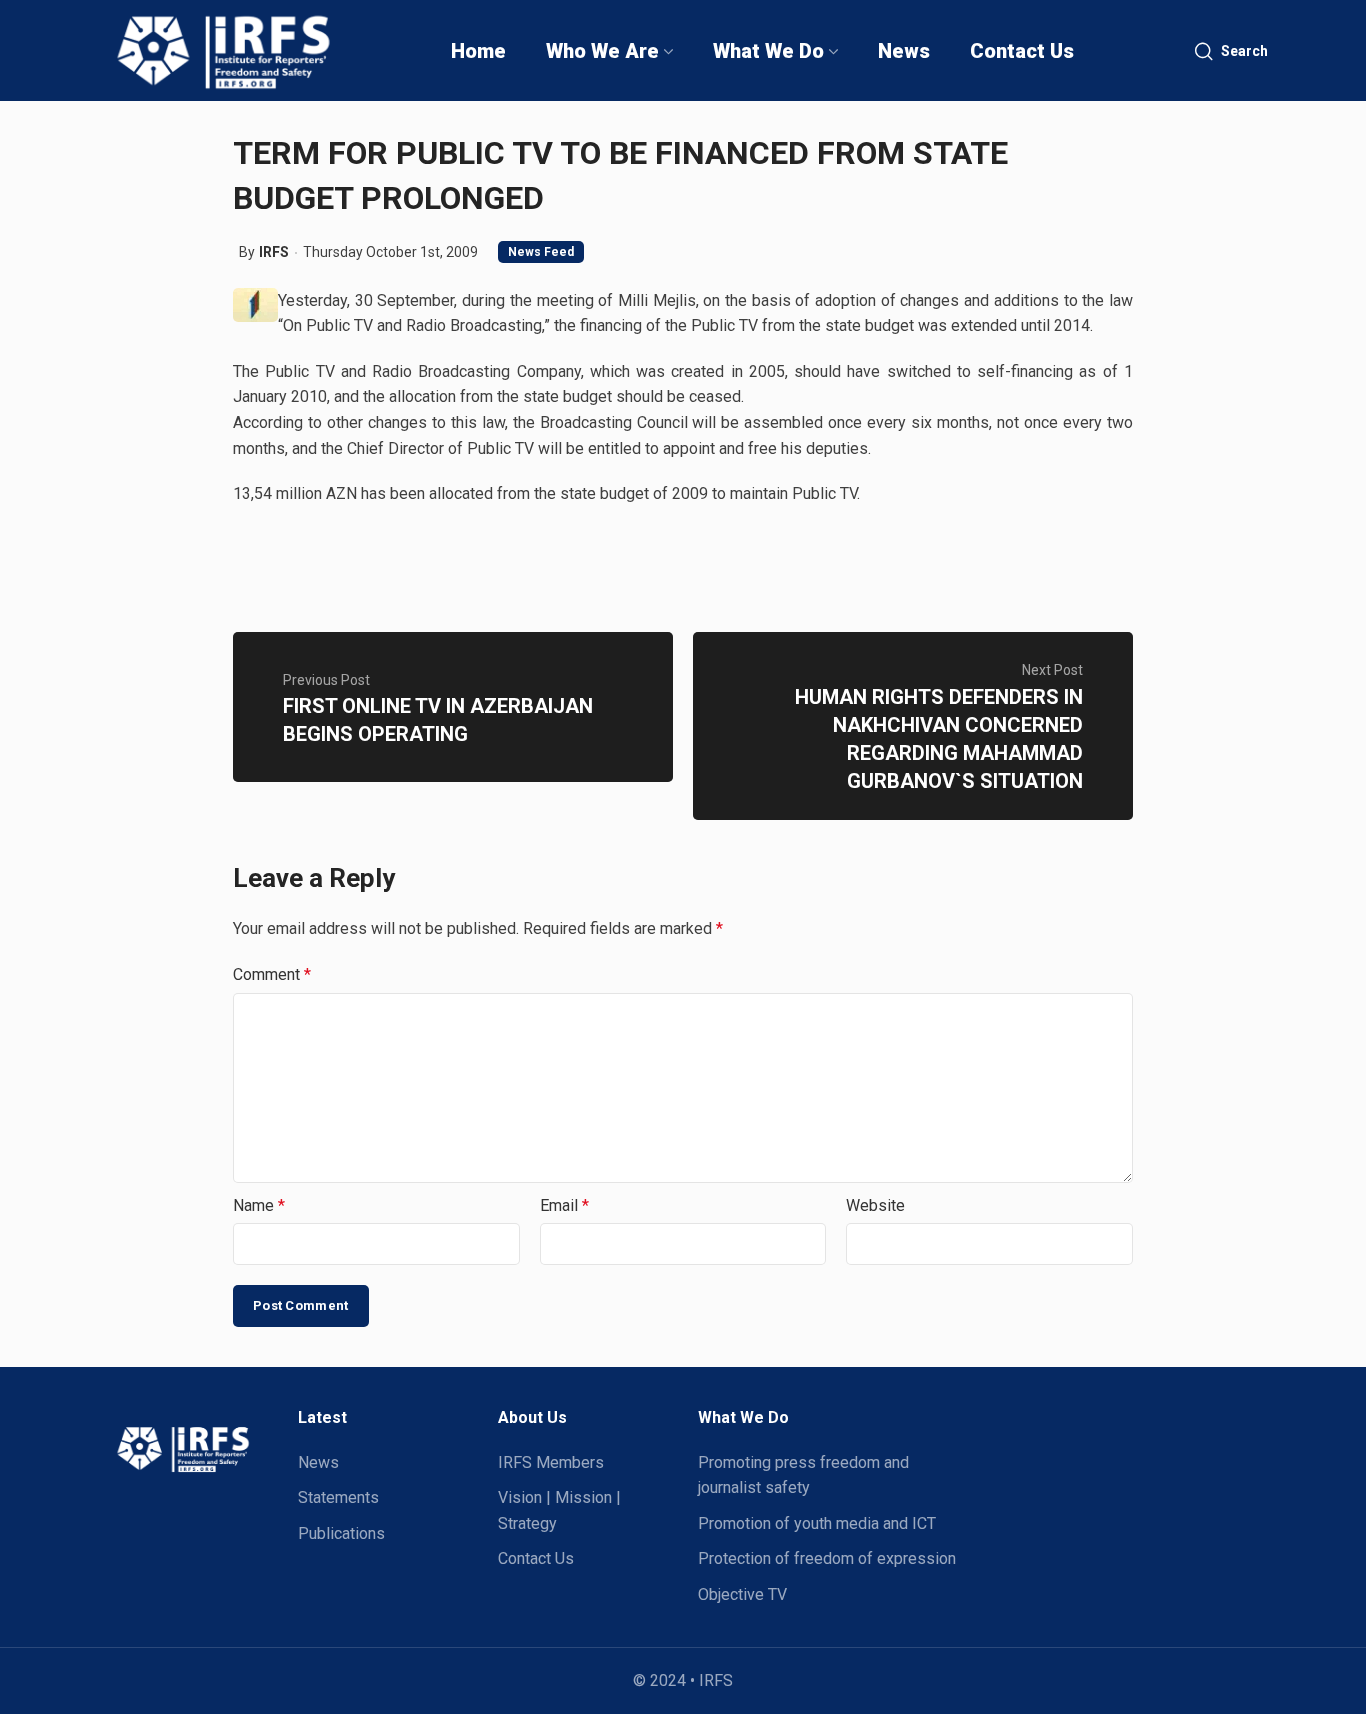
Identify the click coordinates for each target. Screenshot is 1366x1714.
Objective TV (742, 1594)
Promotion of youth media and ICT (817, 1523)
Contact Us (536, 1558)
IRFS (274, 252)
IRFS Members (551, 1462)
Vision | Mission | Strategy (559, 1510)
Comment (272, 974)
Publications (341, 1533)
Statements (338, 1497)
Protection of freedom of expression (827, 1558)
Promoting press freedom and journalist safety (803, 1475)
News (318, 1462)
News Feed (541, 252)
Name (259, 1205)
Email (564, 1205)
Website (875, 1205)
